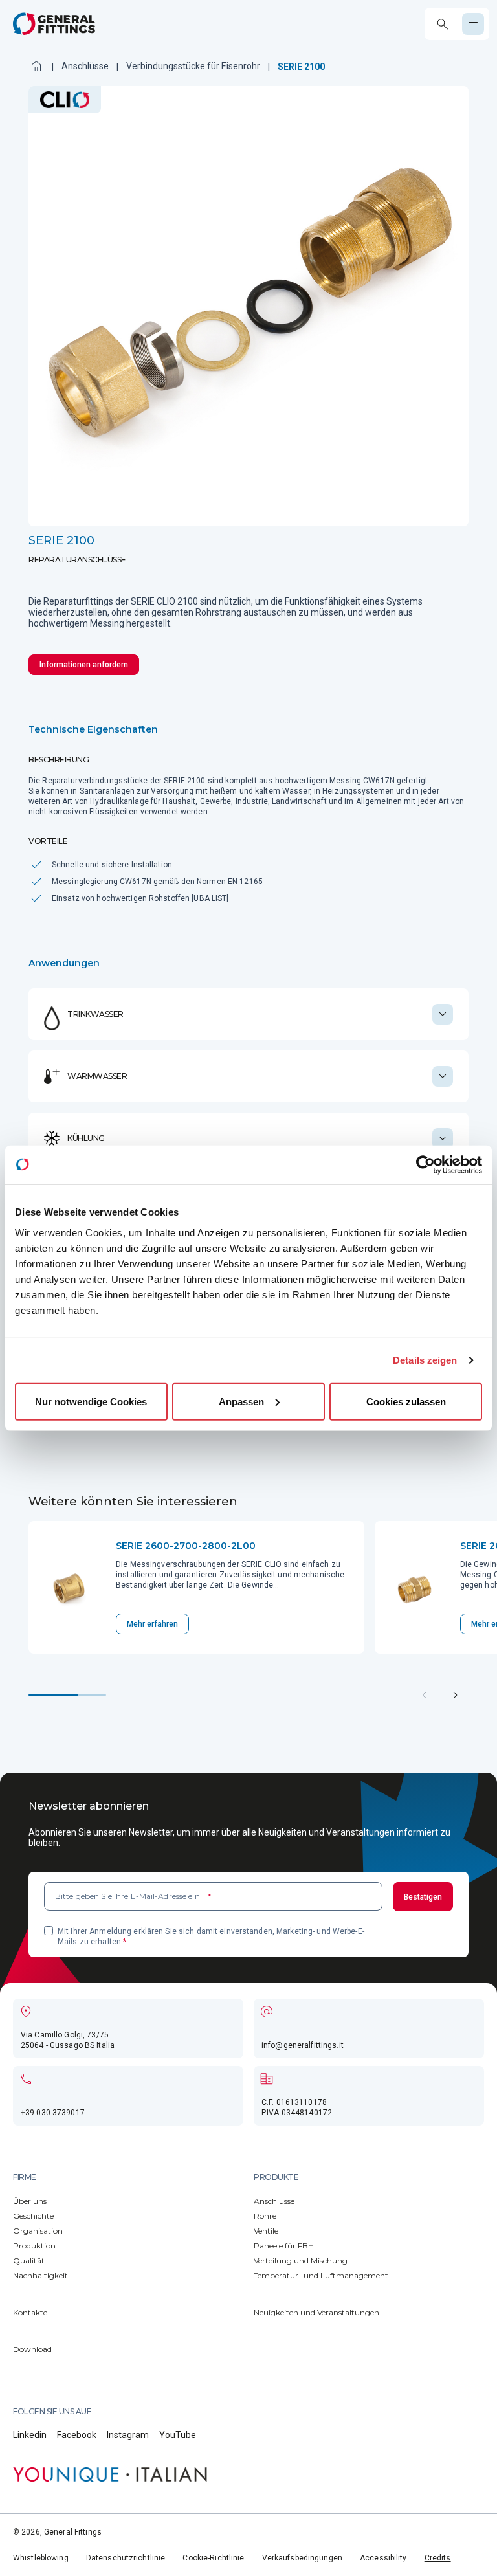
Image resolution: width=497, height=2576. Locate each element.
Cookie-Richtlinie (213, 2558)
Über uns (30, 2201)
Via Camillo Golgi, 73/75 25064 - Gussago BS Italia (68, 2040)
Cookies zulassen (406, 1401)
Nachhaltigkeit (40, 2275)
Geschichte (33, 2216)
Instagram (128, 2435)
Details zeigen (425, 1360)
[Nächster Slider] (456, 1695)
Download (32, 2349)
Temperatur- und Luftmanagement (321, 2275)
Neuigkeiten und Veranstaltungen (316, 2312)
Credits (438, 2558)
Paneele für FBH (284, 2246)
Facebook (77, 2435)
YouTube (178, 2435)
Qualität (29, 2260)
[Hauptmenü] (473, 24)
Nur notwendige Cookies (91, 1401)
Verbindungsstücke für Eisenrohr (193, 66)
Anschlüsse (85, 66)
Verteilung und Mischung (301, 2260)
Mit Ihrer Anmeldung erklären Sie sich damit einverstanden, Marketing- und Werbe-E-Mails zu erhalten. (211, 1937)
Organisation (38, 2231)
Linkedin (30, 2435)
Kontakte (30, 2312)
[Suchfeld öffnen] (442, 24)
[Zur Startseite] (54, 24)
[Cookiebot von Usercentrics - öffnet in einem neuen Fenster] (425, 1165)
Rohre (265, 2216)
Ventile (266, 2231)
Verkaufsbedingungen (302, 2558)
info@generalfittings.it (303, 2045)
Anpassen (241, 1401)
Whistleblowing (41, 2558)
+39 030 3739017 (53, 2113)
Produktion (34, 2246)
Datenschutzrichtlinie (126, 2558)
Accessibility (383, 2558)
